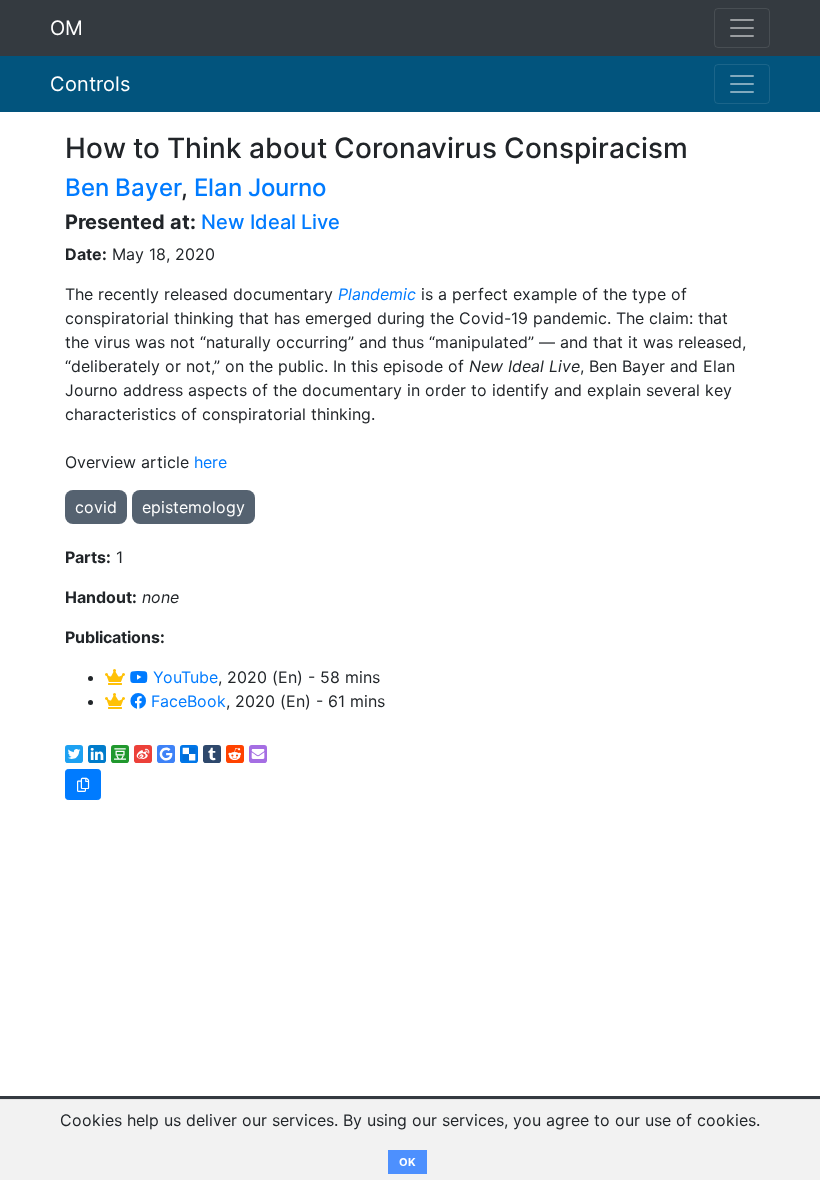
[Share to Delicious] (189, 754)
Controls (90, 84)
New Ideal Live (270, 222)
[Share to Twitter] (74, 754)
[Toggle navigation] (742, 84)
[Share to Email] (258, 754)
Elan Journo (260, 187)
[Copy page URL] (83, 784)
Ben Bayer (123, 187)
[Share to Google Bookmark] (166, 754)
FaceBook (186, 701)
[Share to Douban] (120, 754)
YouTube (183, 677)
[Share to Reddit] (235, 754)
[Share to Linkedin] (97, 754)
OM (66, 28)
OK (407, 1162)
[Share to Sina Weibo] (143, 754)
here (210, 462)
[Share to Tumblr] (212, 754)
